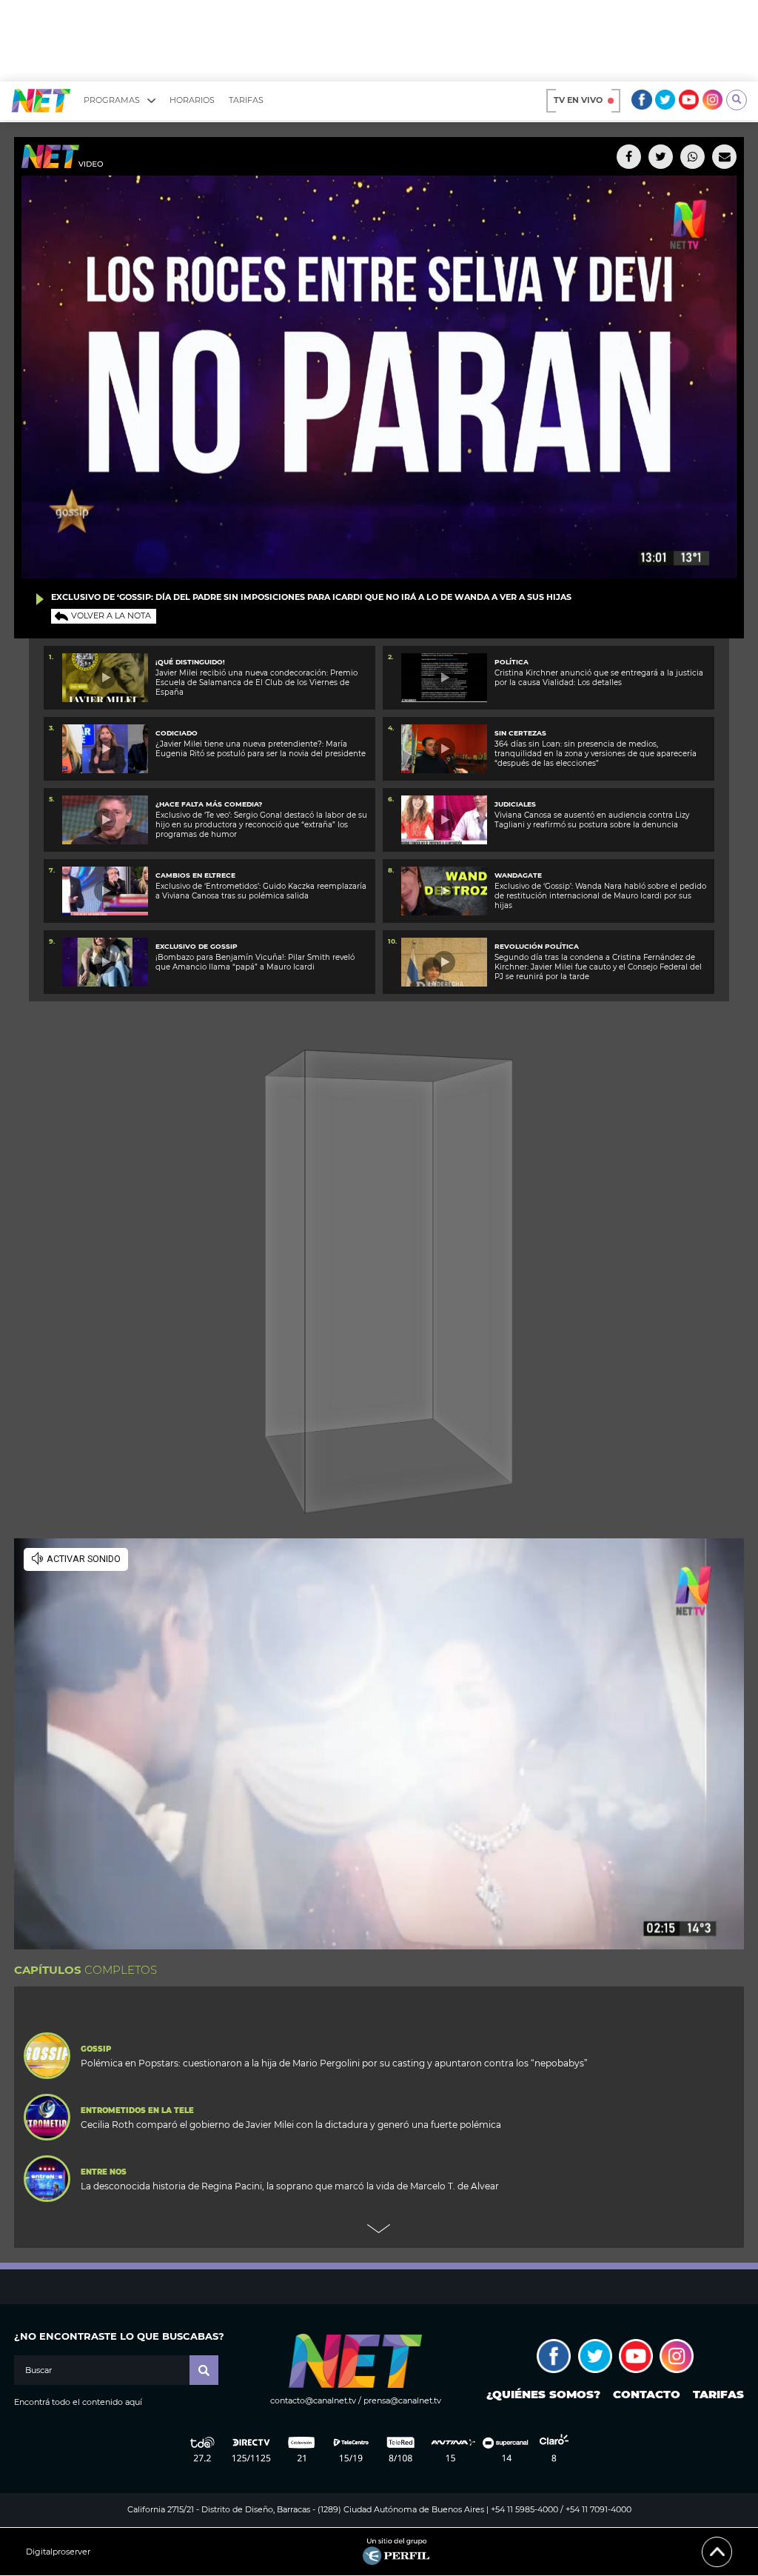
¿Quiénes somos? (543, 2394)
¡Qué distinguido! (190, 662)
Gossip (96, 2049)
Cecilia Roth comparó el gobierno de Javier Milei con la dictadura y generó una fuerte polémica (291, 2125)
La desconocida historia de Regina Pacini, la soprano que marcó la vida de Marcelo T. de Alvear (290, 2186)
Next (379, 2229)
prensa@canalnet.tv (402, 2400)
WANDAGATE (518, 875)
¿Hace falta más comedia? (209, 804)
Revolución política (537, 946)
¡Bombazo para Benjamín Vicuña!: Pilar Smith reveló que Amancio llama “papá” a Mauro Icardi (255, 962)
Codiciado (177, 733)
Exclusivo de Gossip (197, 946)
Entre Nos (104, 2172)
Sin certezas (520, 733)
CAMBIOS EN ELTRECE (195, 875)
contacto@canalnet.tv (313, 2400)
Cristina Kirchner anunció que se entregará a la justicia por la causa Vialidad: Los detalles (599, 678)
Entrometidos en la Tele (137, 2111)
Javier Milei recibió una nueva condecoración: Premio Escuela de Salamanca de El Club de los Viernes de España (256, 683)
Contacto (647, 2394)
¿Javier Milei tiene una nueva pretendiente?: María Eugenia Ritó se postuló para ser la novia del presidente (261, 749)
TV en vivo (578, 100)
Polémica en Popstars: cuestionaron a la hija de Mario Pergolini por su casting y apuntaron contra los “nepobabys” (334, 2063)
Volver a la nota (111, 615)
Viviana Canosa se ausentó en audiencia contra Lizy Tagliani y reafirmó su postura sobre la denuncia (592, 820)
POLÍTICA (512, 662)
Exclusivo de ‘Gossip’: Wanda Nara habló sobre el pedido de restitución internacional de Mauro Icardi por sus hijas (600, 896)
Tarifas (246, 100)
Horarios (192, 100)
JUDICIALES (515, 804)
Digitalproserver (58, 2552)
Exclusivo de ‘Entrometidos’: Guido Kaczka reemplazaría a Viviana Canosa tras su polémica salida (261, 891)
